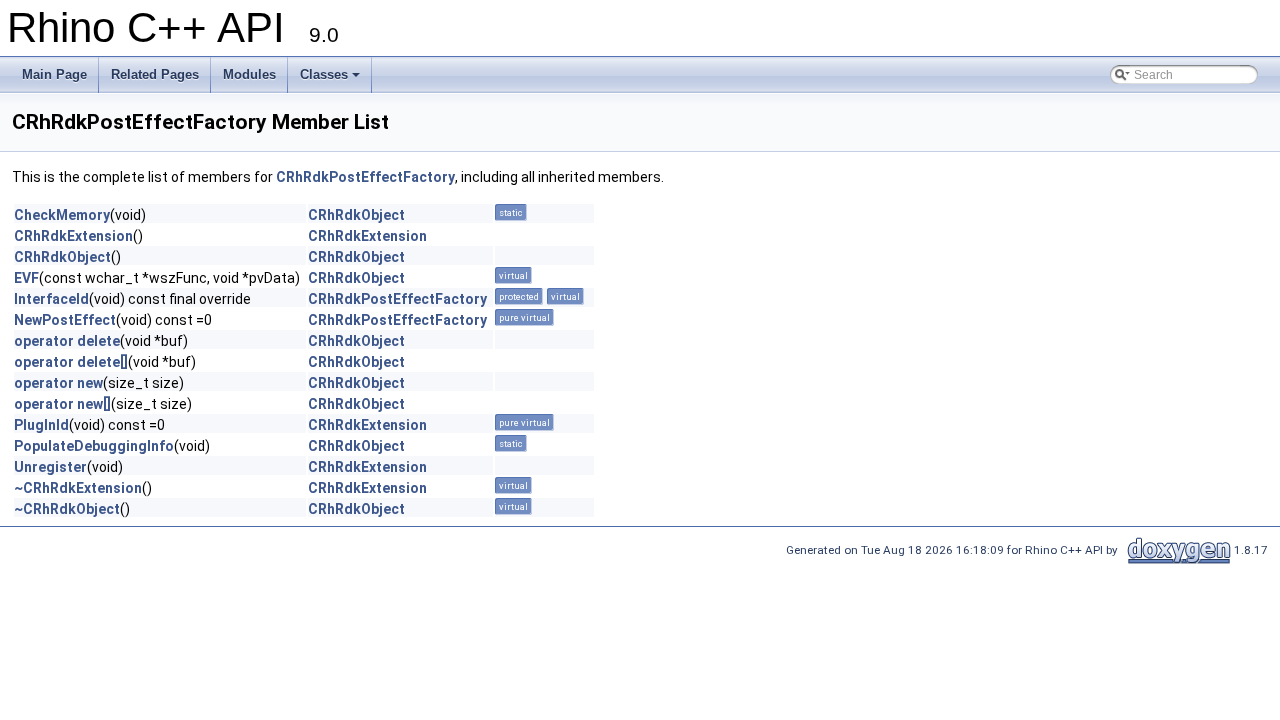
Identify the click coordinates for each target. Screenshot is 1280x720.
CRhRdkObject (356, 215)
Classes (324, 74)
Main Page (54, 74)
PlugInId (41, 425)
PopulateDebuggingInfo (94, 446)
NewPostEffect (65, 320)
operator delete (67, 341)
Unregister (50, 467)
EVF (26, 278)
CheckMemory (62, 215)
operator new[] (62, 404)
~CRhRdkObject (67, 509)
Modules (249, 74)
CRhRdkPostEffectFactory (365, 177)
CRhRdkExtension (73, 236)
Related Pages (155, 74)
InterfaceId (51, 299)
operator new (58, 383)
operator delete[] (71, 362)
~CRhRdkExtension (78, 488)
